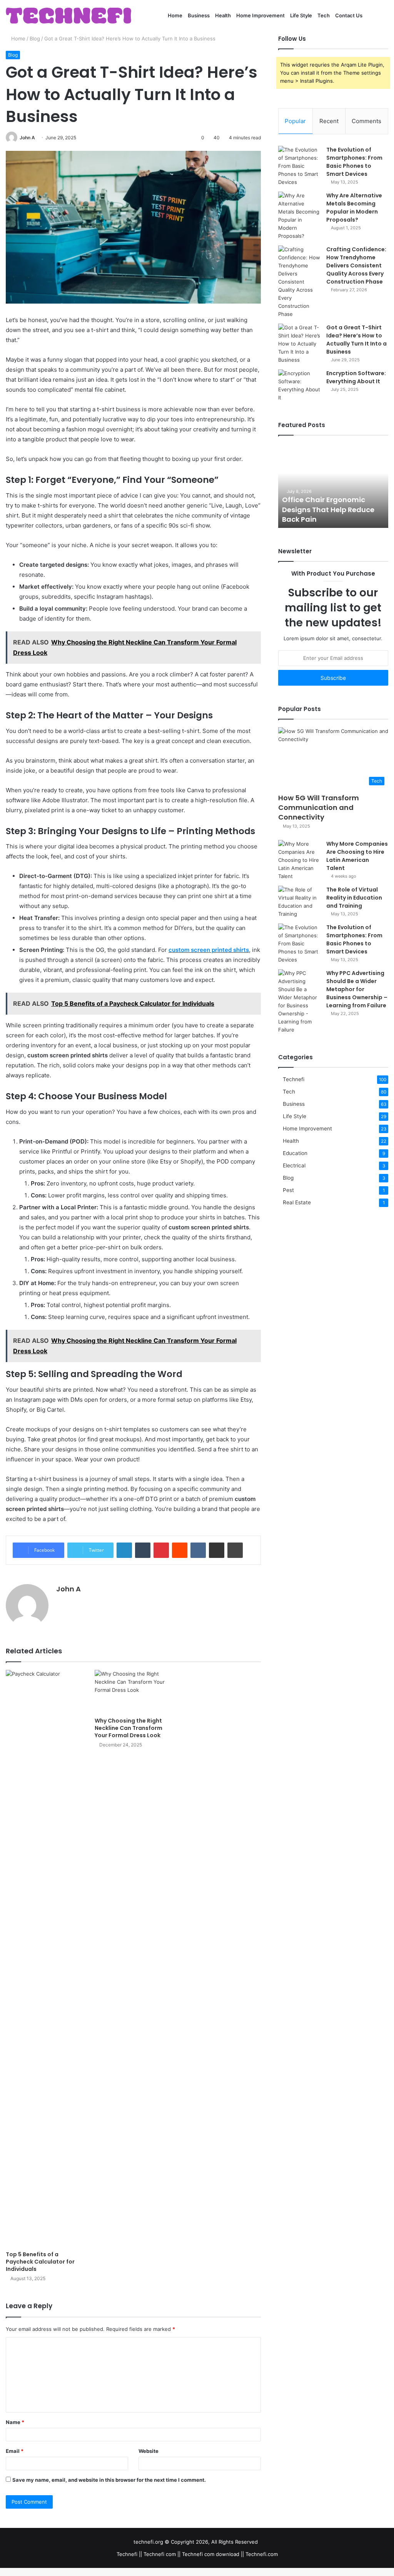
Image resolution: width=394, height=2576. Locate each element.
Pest (288, 1190)
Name (15, 2422)
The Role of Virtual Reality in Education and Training (354, 898)
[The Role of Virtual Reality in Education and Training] (299, 902)
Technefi (294, 1079)
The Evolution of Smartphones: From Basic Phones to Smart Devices (354, 162)
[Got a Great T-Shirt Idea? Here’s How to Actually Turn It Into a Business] (299, 344)
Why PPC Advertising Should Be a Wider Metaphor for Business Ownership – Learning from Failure (357, 989)
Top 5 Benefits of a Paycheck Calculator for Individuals (40, 2262)
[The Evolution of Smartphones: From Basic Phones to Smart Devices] (299, 166)
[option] (333, 486)
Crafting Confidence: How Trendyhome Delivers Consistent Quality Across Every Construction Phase (356, 265)
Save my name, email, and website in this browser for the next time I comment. (109, 2480)
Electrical (294, 1165)
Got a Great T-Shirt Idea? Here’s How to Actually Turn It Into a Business (356, 340)
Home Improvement (260, 15)
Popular (295, 121)
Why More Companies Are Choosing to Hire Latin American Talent (357, 856)
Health (223, 15)
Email (15, 2451)
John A (27, 138)
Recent (329, 121)
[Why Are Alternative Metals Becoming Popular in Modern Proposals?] (299, 216)
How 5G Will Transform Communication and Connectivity (319, 807)
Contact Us (349, 15)
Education (295, 1153)
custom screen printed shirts (209, 950)
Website (149, 2451)
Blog (35, 38)
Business (199, 15)
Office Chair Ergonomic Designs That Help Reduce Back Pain (328, 509)
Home (175, 15)
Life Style (301, 15)
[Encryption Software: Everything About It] (299, 386)
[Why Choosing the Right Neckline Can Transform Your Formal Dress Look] (133, 1692)
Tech (324, 15)
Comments (366, 121)
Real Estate (297, 1202)
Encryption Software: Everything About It (356, 377)
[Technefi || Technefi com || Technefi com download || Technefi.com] (68, 16)
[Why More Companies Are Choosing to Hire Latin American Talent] (299, 860)
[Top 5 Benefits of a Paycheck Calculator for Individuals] (44, 1958)
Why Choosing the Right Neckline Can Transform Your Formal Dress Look (129, 1728)
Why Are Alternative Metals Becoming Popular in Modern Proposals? (354, 208)
